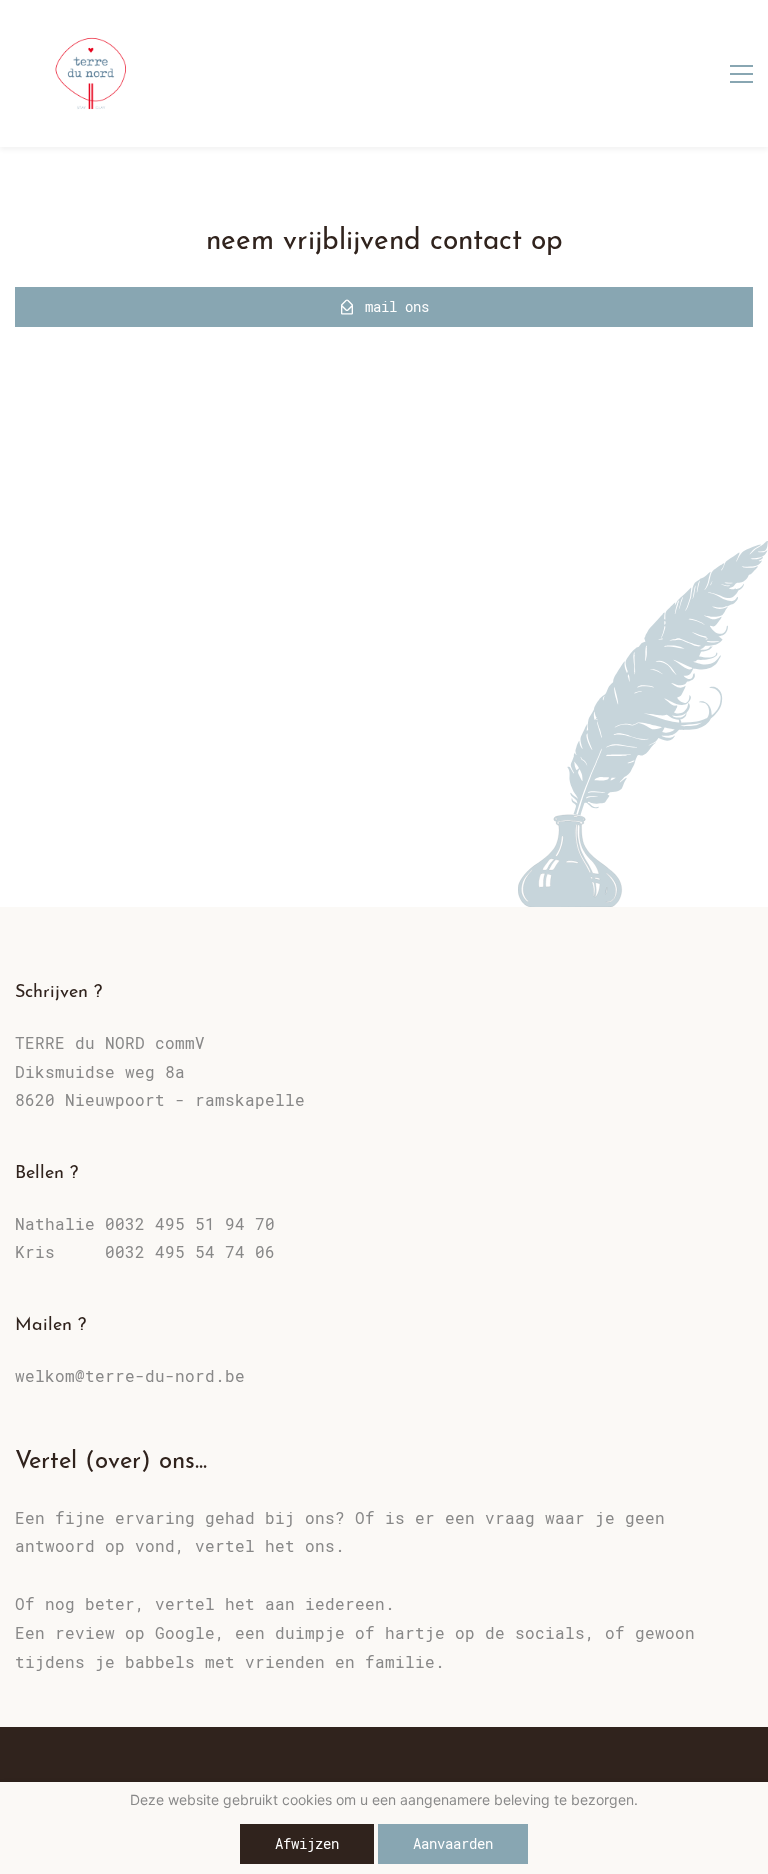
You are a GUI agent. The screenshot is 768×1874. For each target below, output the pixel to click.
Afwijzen (307, 1844)
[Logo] (91, 73)
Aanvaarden (453, 1844)
